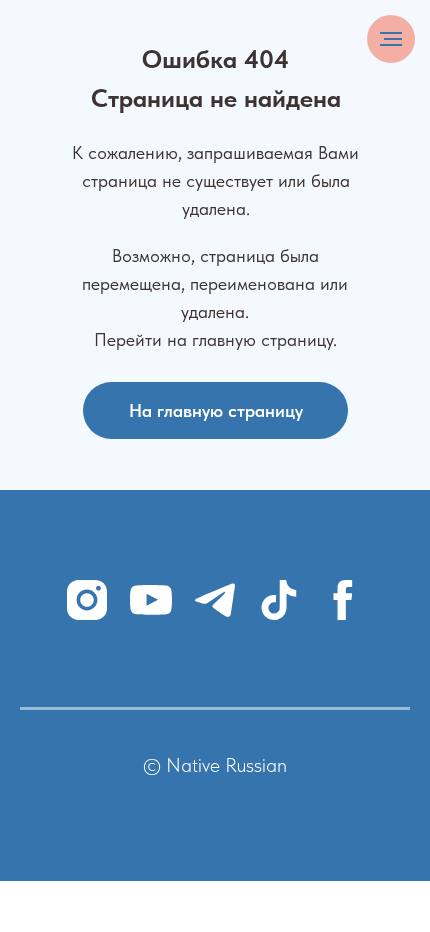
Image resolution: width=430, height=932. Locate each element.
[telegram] (215, 600)
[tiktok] (279, 600)
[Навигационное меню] (391, 39)
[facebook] (343, 600)
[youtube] (151, 600)
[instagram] (87, 600)
